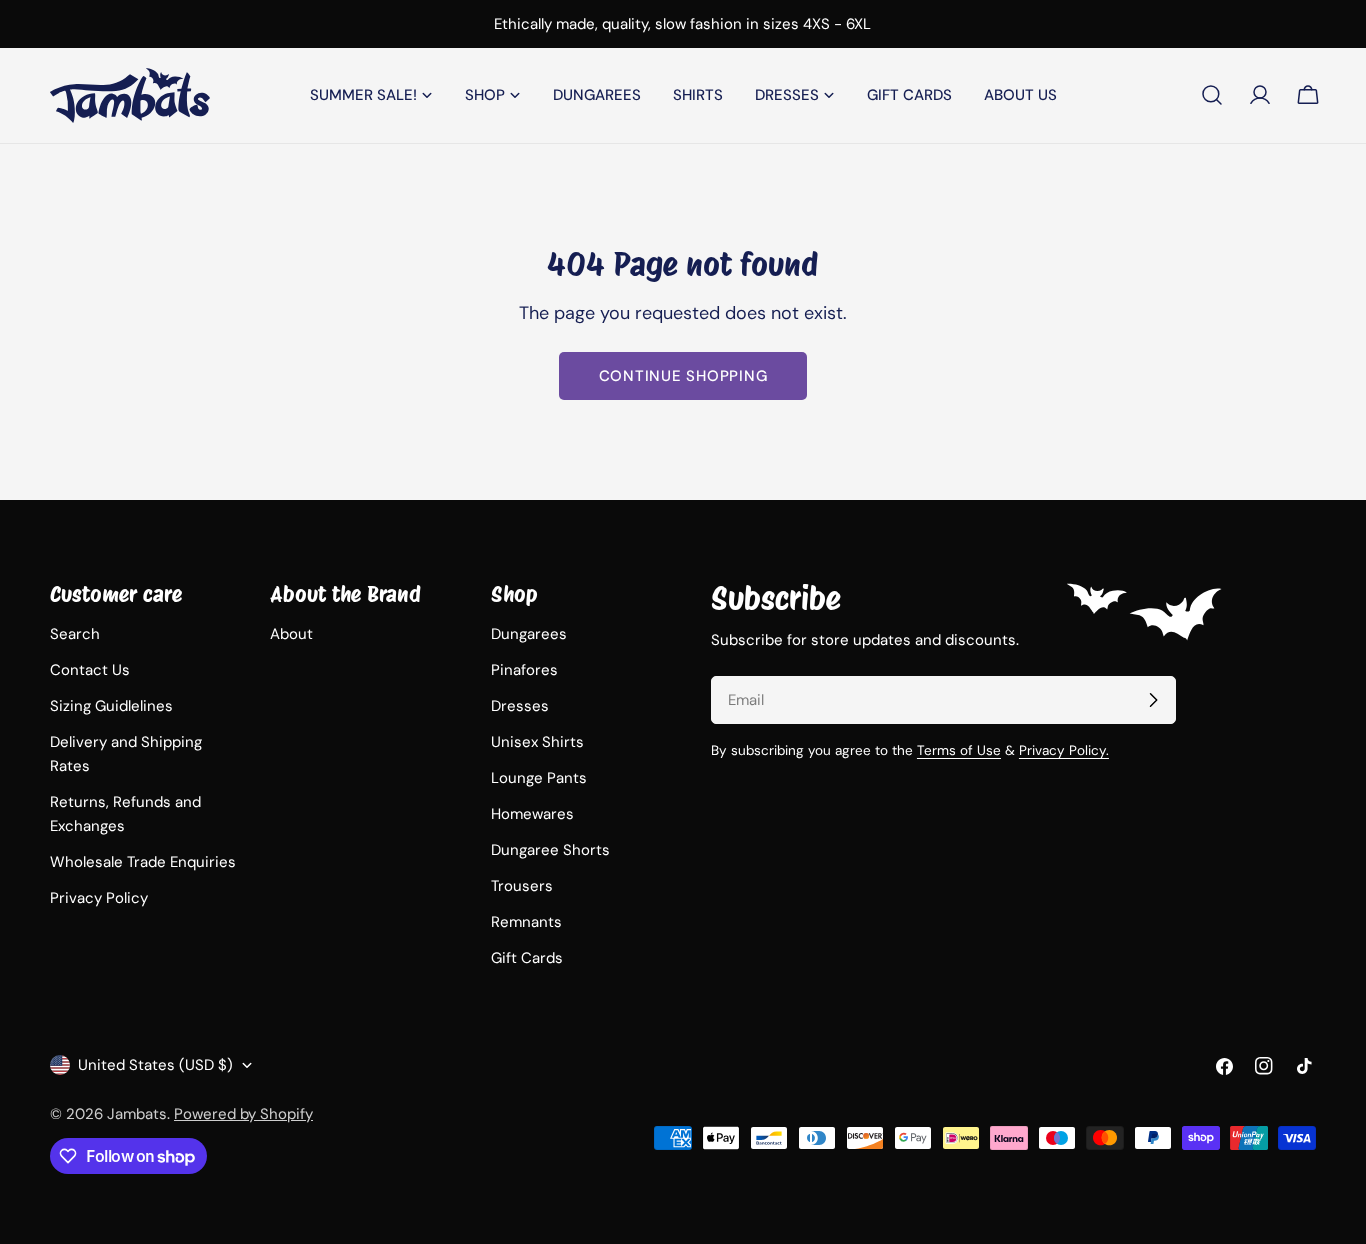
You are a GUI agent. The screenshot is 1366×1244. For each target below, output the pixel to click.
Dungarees (529, 634)
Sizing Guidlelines (111, 706)
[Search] (1212, 95)
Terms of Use (959, 750)
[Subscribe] (1153, 700)
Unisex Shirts (537, 742)
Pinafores (524, 670)
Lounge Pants (539, 778)
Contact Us (90, 670)
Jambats (137, 1114)
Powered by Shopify (243, 1114)
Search (75, 634)
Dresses (520, 706)
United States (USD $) (155, 1065)
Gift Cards (527, 958)
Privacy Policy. (1064, 750)
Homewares (532, 814)
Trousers (522, 886)
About (291, 634)
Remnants (526, 922)
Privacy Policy (99, 898)
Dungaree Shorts (550, 850)
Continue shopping (683, 376)
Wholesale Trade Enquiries (143, 862)
